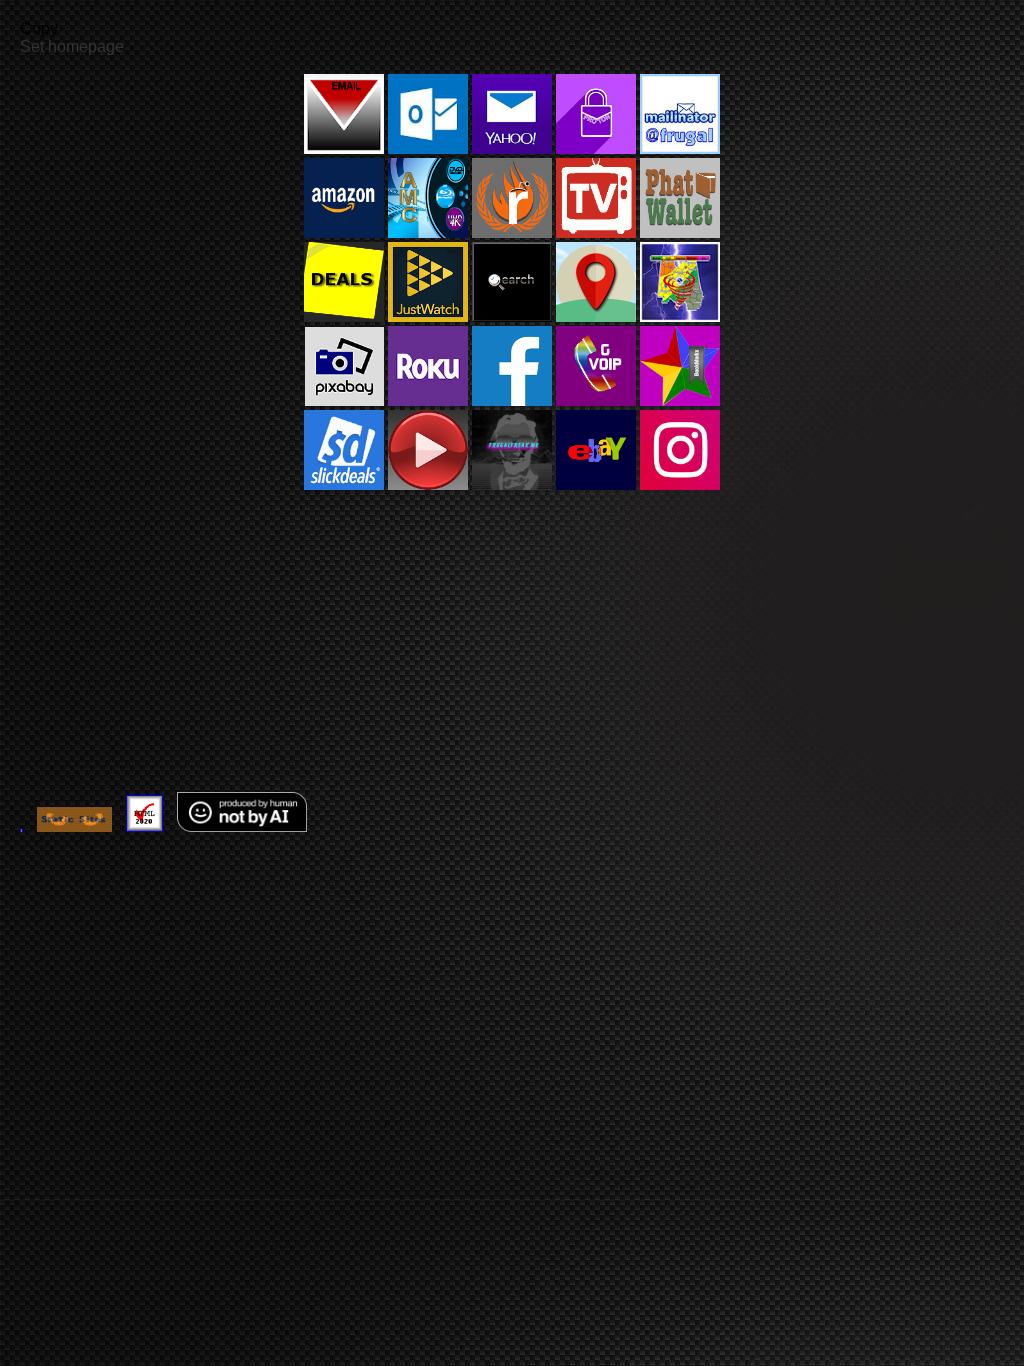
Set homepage (72, 46)
